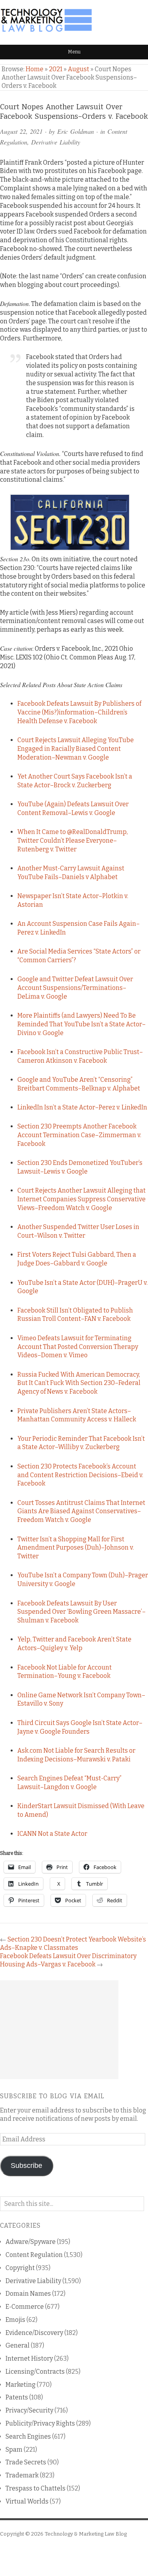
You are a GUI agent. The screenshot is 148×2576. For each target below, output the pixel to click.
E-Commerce (25, 2307)
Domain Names (28, 2294)
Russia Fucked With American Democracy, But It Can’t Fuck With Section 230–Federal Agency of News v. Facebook (79, 1383)
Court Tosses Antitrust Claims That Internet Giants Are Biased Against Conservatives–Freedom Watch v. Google (81, 1511)
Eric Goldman (76, 131)
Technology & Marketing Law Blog (86, 2534)
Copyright (20, 2268)
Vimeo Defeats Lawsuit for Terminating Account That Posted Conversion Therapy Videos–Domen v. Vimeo (78, 1347)
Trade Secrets (26, 2462)
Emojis (15, 2320)
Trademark (22, 2475)
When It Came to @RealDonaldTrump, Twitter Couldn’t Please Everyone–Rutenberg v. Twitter (73, 841)
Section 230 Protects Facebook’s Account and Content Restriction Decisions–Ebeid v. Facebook (80, 1475)
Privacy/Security (29, 2410)
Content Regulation (34, 2255)
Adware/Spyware (31, 2242)
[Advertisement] (59, 2030)
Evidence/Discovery (34, 2333)
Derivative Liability (56, 142)
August (79, 69)
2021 (56, 69)
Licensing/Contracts (35, 2372)
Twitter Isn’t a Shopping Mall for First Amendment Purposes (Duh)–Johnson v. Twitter (76, 1548)
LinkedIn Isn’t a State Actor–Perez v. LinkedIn (82, 1107)
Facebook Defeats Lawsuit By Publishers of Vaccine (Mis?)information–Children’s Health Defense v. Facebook (79, 712)
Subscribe (26, 2166)
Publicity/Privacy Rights (40, 2423)
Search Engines (28, 2436)
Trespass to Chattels (36, 2488)
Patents (17, 2397)
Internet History (29, 2358)
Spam (14, 2450)
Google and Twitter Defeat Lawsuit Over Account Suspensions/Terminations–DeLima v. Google (75, 988)
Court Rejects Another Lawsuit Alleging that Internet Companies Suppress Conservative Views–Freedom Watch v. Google (81, 1199)
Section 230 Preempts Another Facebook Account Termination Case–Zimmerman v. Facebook (79, 1135)
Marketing (21, 2385)
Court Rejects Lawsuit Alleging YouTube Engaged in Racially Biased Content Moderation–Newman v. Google (76, 749)
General (18, 2345)
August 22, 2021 (21, 131)
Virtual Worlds (27, 2501)
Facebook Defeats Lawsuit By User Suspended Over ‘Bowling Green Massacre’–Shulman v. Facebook (81, 1612)
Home (35, 69)
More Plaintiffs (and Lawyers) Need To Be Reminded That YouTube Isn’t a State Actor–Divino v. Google (81, 1024)
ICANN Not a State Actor (52, 1834)
